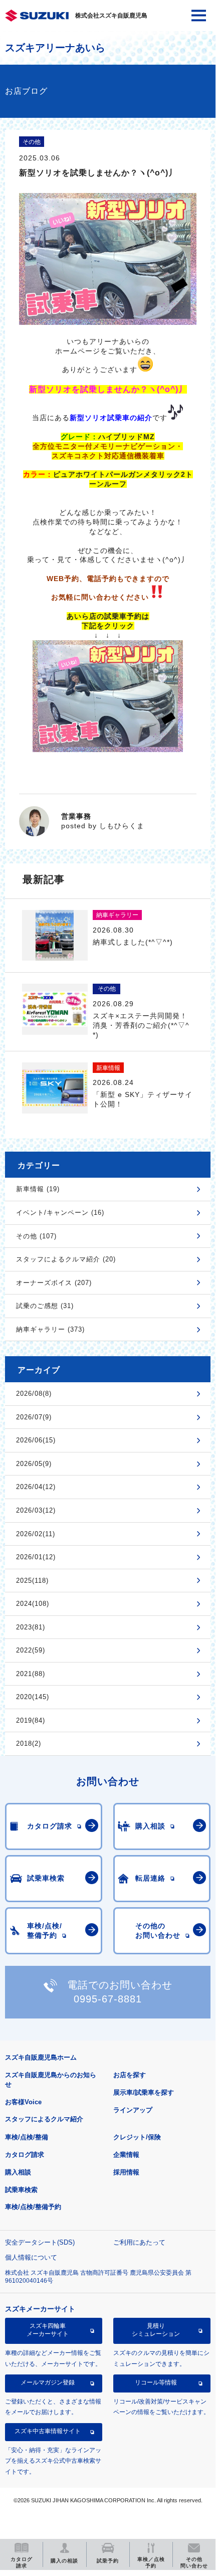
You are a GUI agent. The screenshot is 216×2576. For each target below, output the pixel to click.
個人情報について (31, 2257)
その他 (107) (36, 1236)
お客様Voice (23, 2102)
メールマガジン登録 (48, 2382)
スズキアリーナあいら (55, 48)
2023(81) (31, 1627)
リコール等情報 (156, 2382)
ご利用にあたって (139, 2242)
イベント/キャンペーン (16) (60, 1213)
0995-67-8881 (108, 1999)
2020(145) (33, 1697)
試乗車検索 (21, 2190)
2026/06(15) (36, 1440)
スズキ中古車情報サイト (48, 2431)
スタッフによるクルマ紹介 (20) (66, 1259)
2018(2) (29, 1743)
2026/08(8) (34, 1394)
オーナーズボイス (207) (54, 1283)
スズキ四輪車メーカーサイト (48, 2330)
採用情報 (126, 2172)
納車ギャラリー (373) (50, 1329)
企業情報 (126, 2155)
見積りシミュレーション (156, 2330)
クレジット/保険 (137, 2137)
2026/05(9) (34, 1464)
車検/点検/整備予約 (33, 2207)
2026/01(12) (36, 1557)
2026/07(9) (34, 1417)
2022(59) (31, 1650)
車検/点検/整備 (27, 2137)
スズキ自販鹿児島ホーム (41, 2057)
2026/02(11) (36, 1534)
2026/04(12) (36, 1487)
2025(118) (32, 1581)
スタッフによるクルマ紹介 (44, 2119)
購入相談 (18, 2172)
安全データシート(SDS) (40, 2242)
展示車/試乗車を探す (144, 2092)
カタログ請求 (25, 2155)
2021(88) (31, 1674)
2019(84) (31, 1720)
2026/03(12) (36, 1510)
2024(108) (33, 1604)
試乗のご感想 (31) (45, 1306)
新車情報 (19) (38, 1189)
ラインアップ (133, 2110)
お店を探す (130, 2075)
